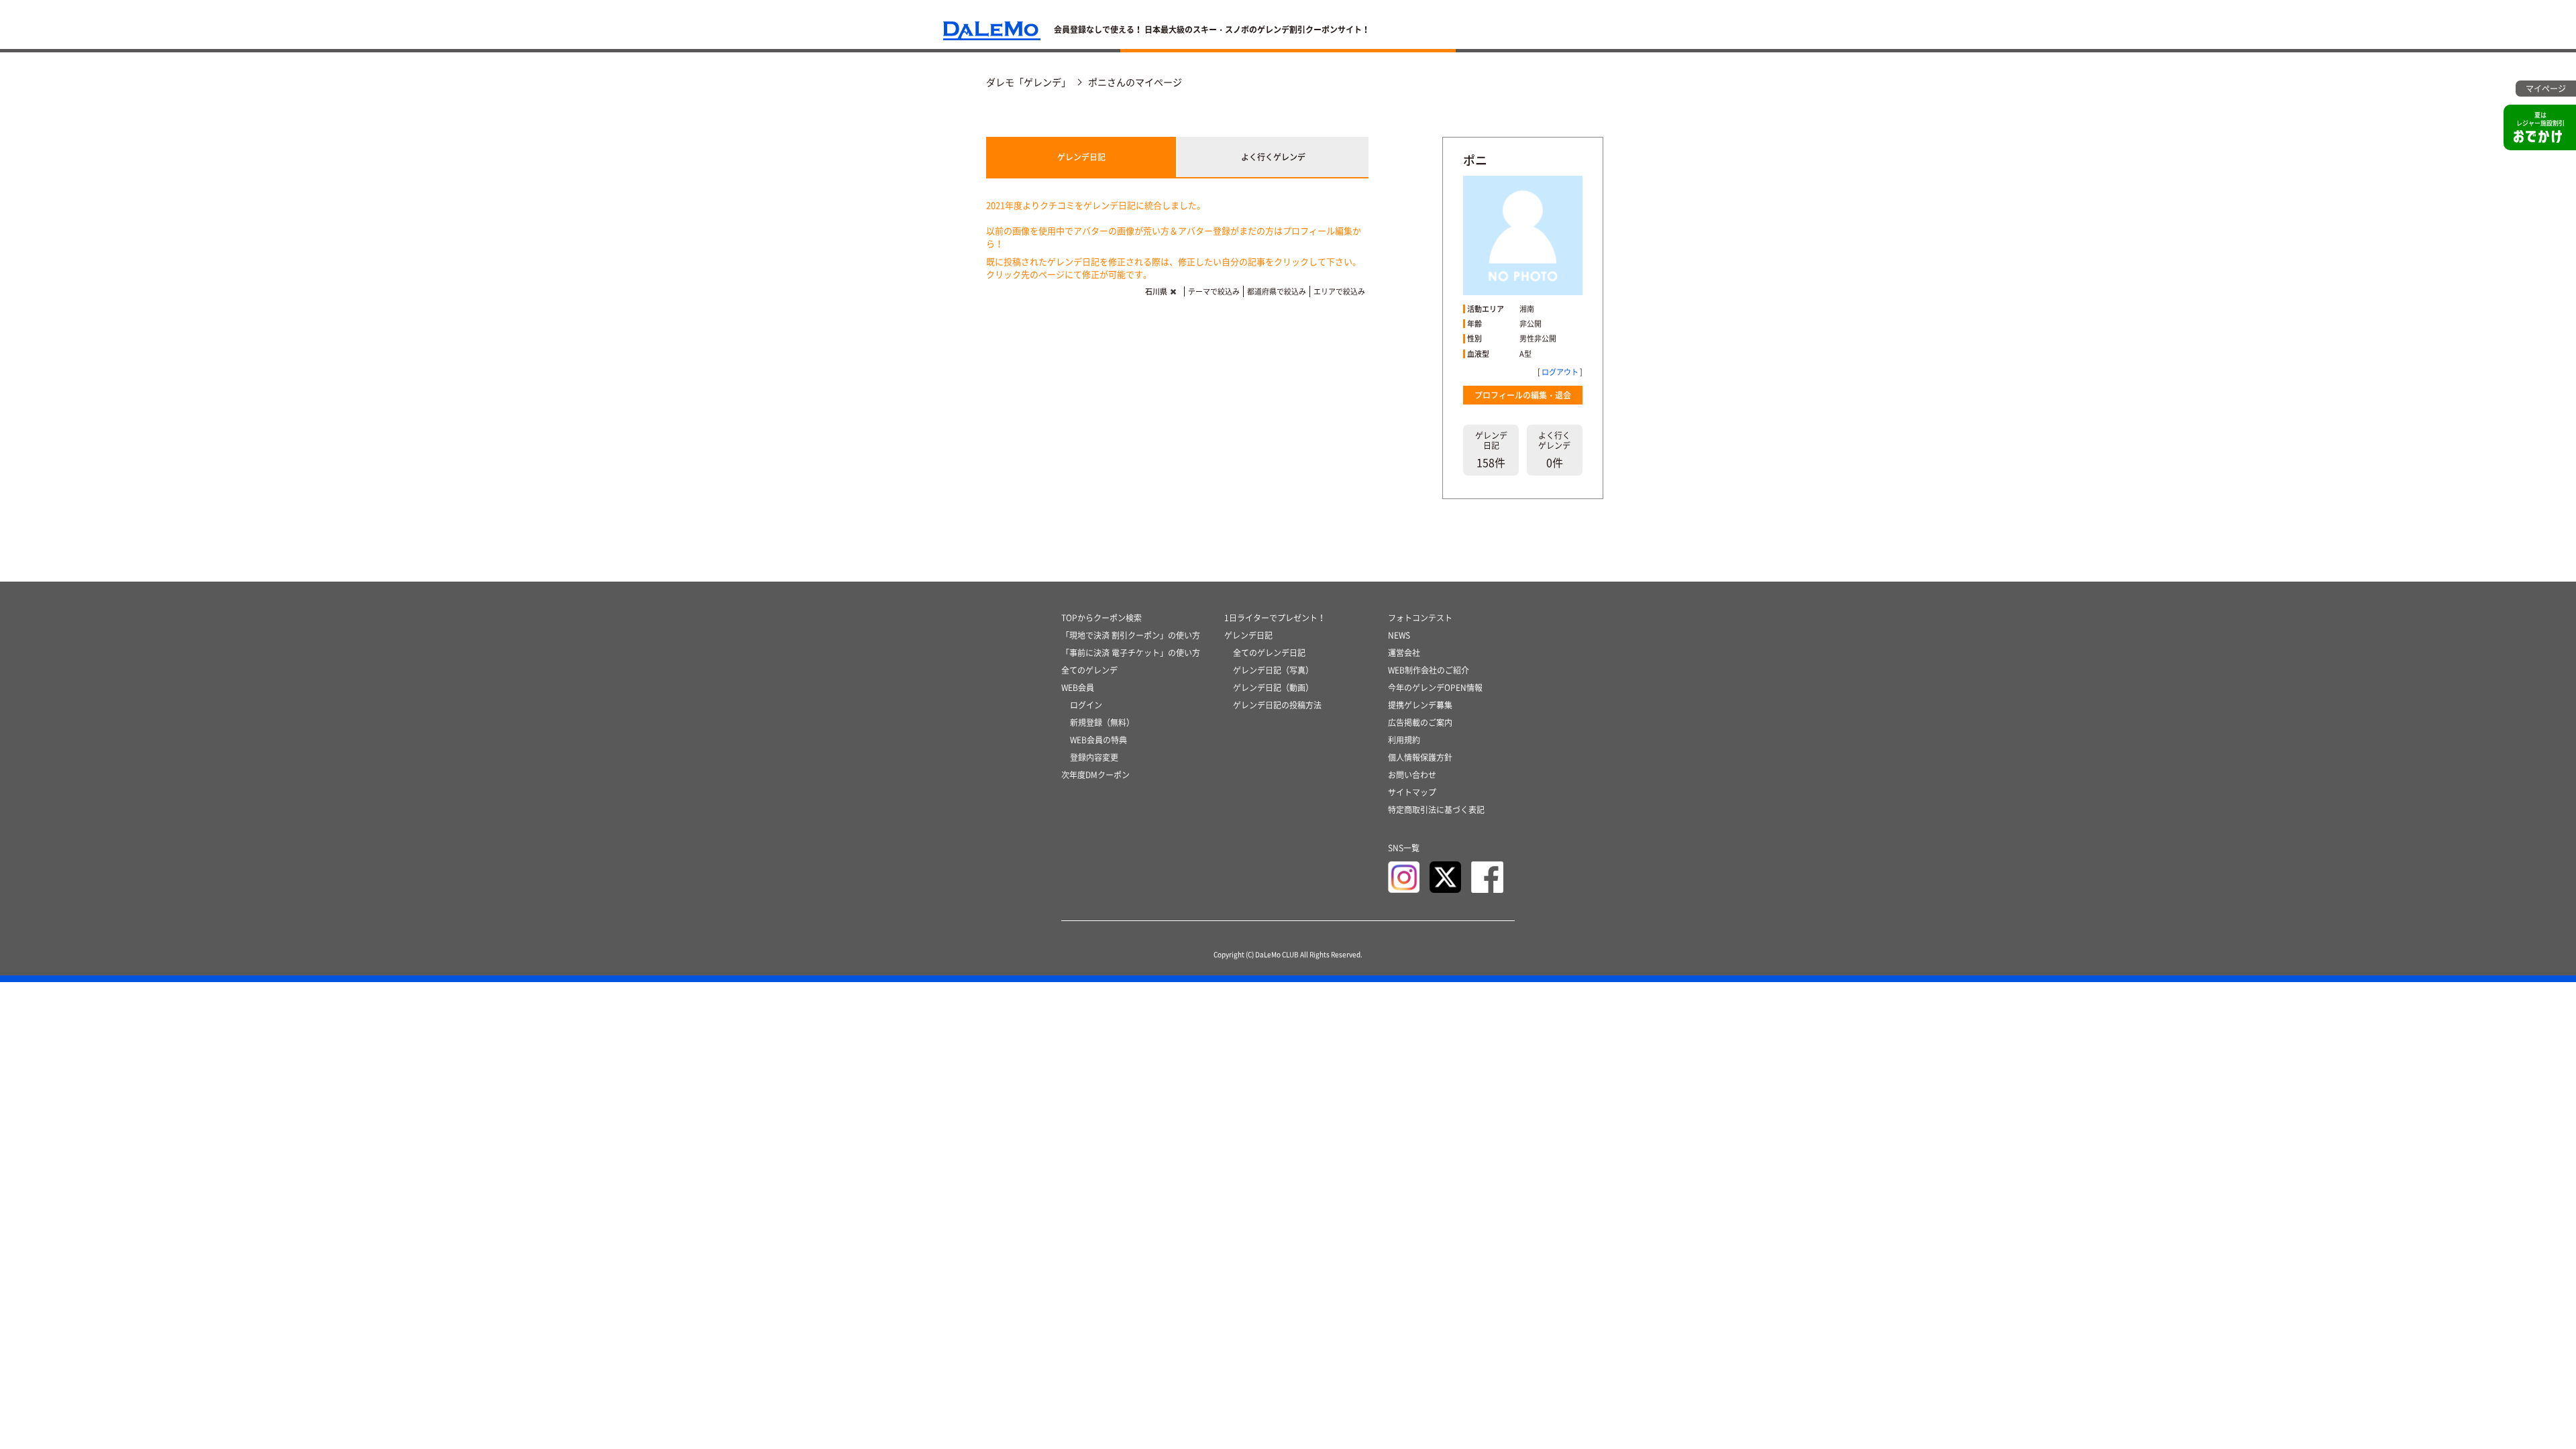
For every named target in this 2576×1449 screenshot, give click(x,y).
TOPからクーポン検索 (1102, 618)
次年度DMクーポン (1095, 775)
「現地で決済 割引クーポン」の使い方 (1131, 635)
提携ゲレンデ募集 (1420, 705)
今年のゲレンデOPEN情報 (1435, 688)
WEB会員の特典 (1098, 740)
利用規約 (1404, 740)
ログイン (1086, 705)
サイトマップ (1412, 792)
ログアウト (1560, 372)
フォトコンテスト (1420, 618)
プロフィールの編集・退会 (1523, 395)
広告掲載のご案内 (1420, 722)
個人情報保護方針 (1420, 757)
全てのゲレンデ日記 (1269, 653)
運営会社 (1404, 653)
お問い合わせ (1412, 775)
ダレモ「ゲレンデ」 (1028, 82)
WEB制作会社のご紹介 (1429, 670)
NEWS (1399, 635)
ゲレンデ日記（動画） (1273, 688)
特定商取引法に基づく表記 (1436, 810)
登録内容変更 (1094, 757)
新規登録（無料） (1102, 722)
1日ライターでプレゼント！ (1275, 618)
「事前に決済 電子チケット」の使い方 (1131, 653)
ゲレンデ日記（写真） (1273, 670)
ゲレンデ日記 (1081, 157)
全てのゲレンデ (1089, 670)
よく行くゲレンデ (1273, 157)
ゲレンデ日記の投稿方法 (1277, 705)
